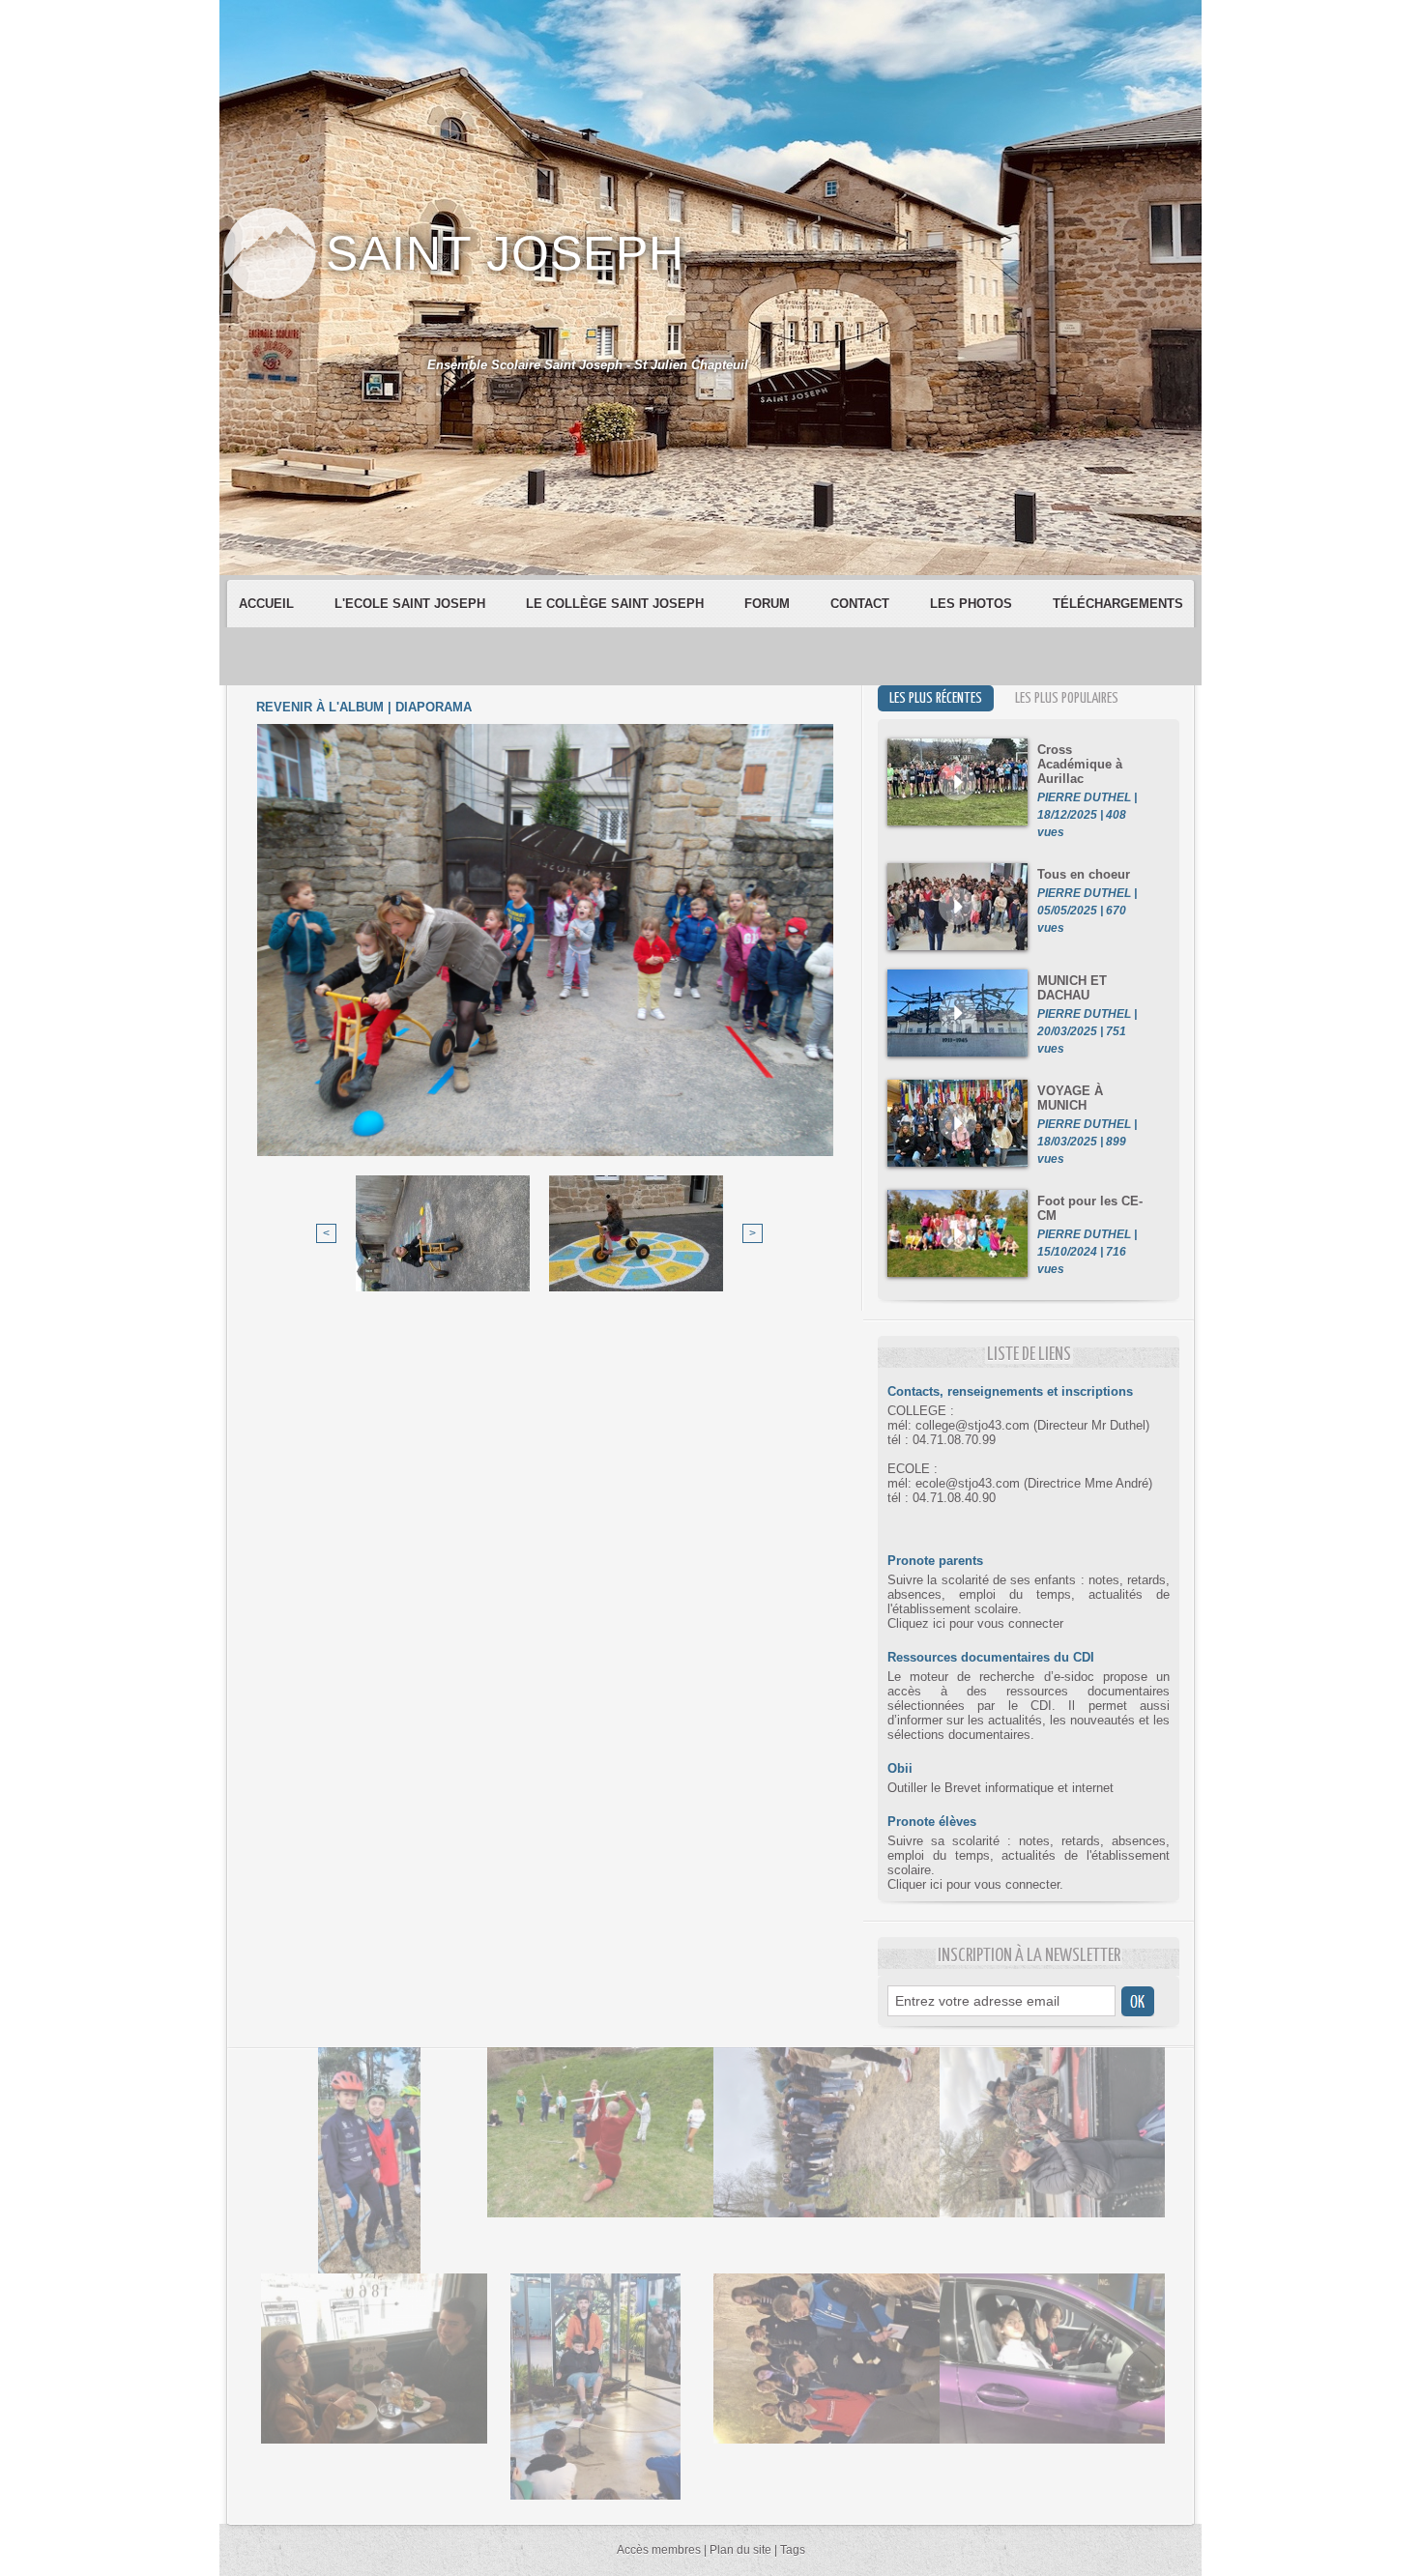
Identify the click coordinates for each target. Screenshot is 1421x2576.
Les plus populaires (1067, 698)
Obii (900, 1768)
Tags (793, 2550)
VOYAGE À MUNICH (1070, 1098)
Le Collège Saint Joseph (617, 604)
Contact (862, 604)
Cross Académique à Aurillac (1080, 764)
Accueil (268, 604)
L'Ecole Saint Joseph (412, 604)
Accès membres (659, 2550)
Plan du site (740, 2550)
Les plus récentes (936, 698)
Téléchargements (1118, 604)
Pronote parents (935, 1561)
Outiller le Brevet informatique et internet (1000, 1788)
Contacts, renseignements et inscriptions (1010, 1391)
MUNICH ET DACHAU (1072, 988)
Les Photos (973, 604)
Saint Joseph (505, 253)
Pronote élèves (932, 1822)
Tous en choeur (1084, 874)
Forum (769, 604)
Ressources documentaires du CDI (991, 1657)
